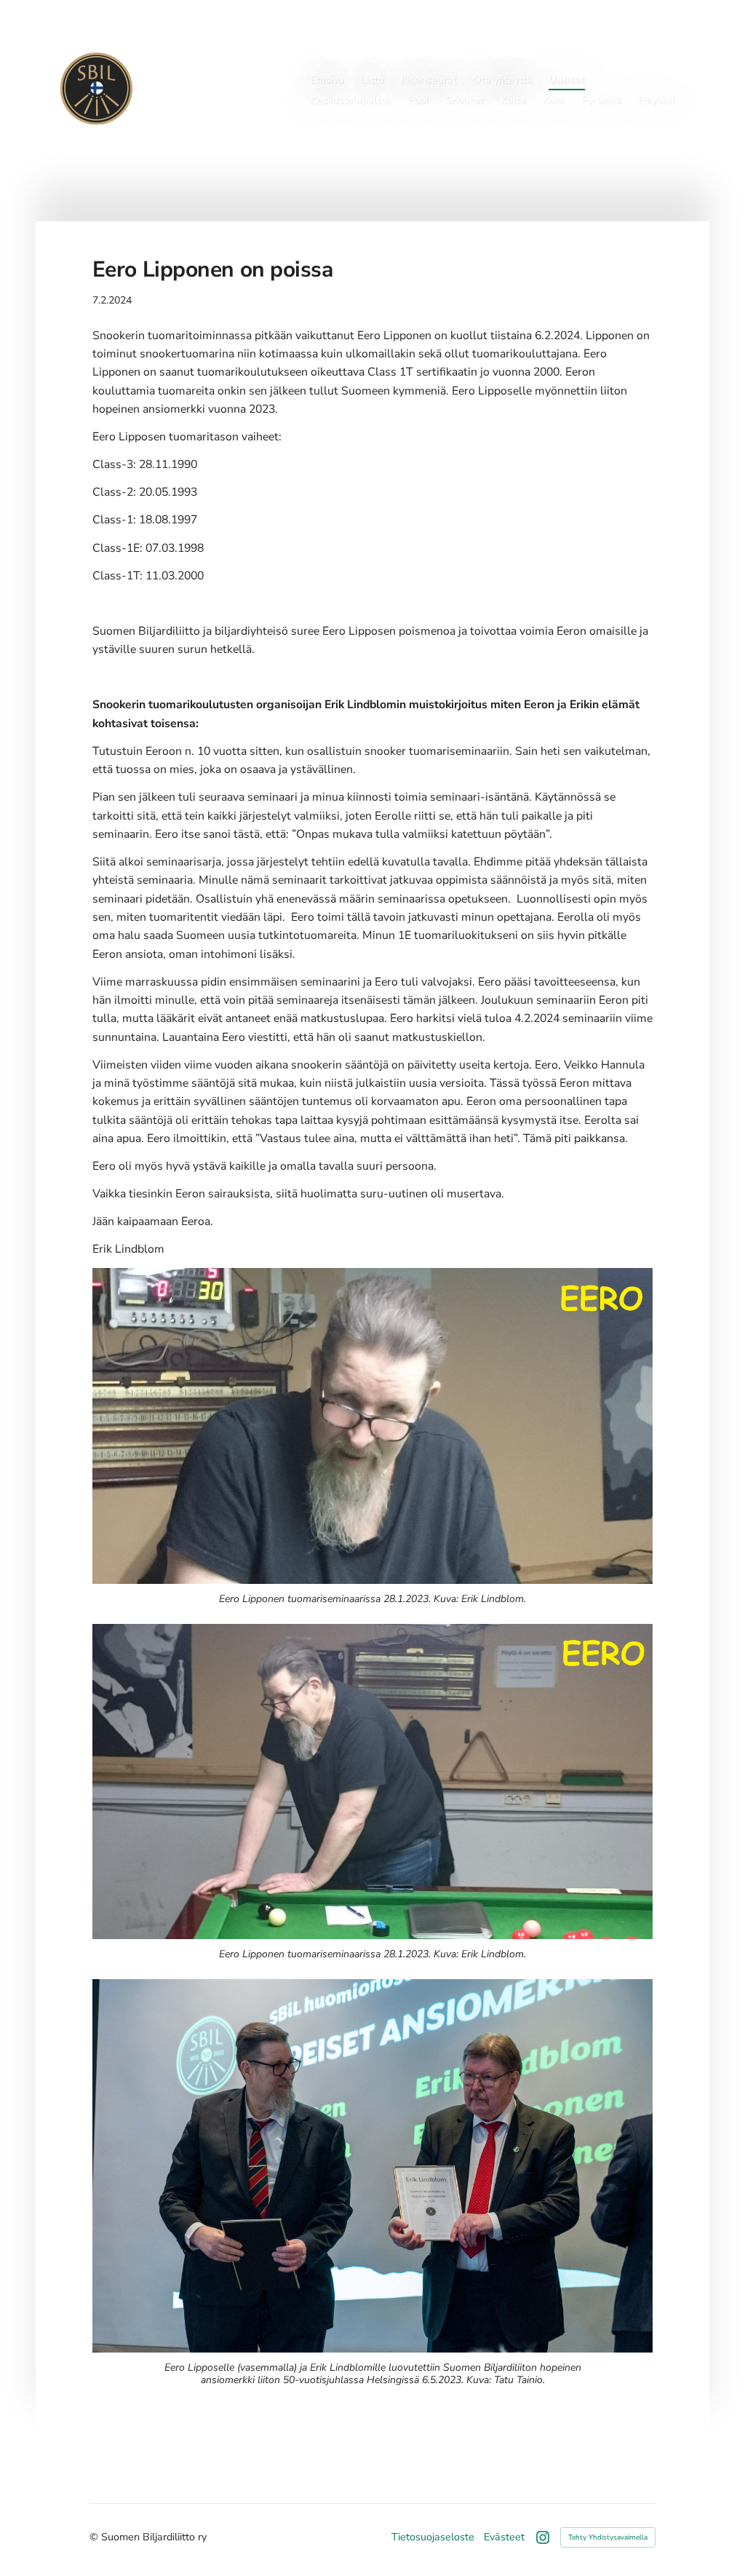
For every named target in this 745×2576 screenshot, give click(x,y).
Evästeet (504, 2537)
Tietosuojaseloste (433, 2537)
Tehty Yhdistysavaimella (608, 2537)
